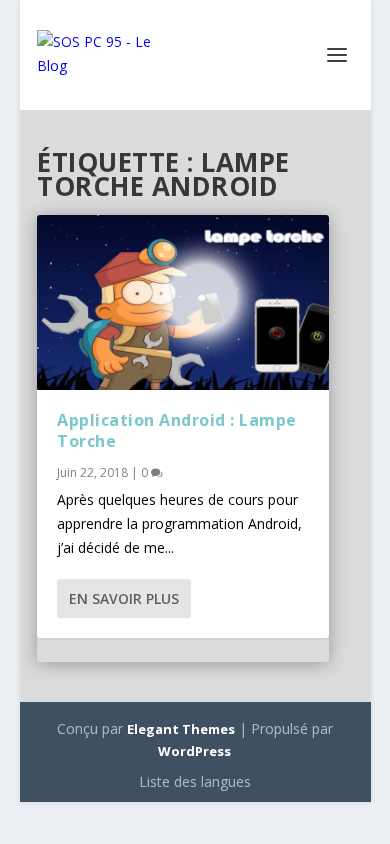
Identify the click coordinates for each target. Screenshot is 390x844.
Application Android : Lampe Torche (177, 430)
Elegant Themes (181, 729)
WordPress (194, 751)
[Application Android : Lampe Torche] (183, 302)
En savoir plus (124, 598)
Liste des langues (195, 781)
